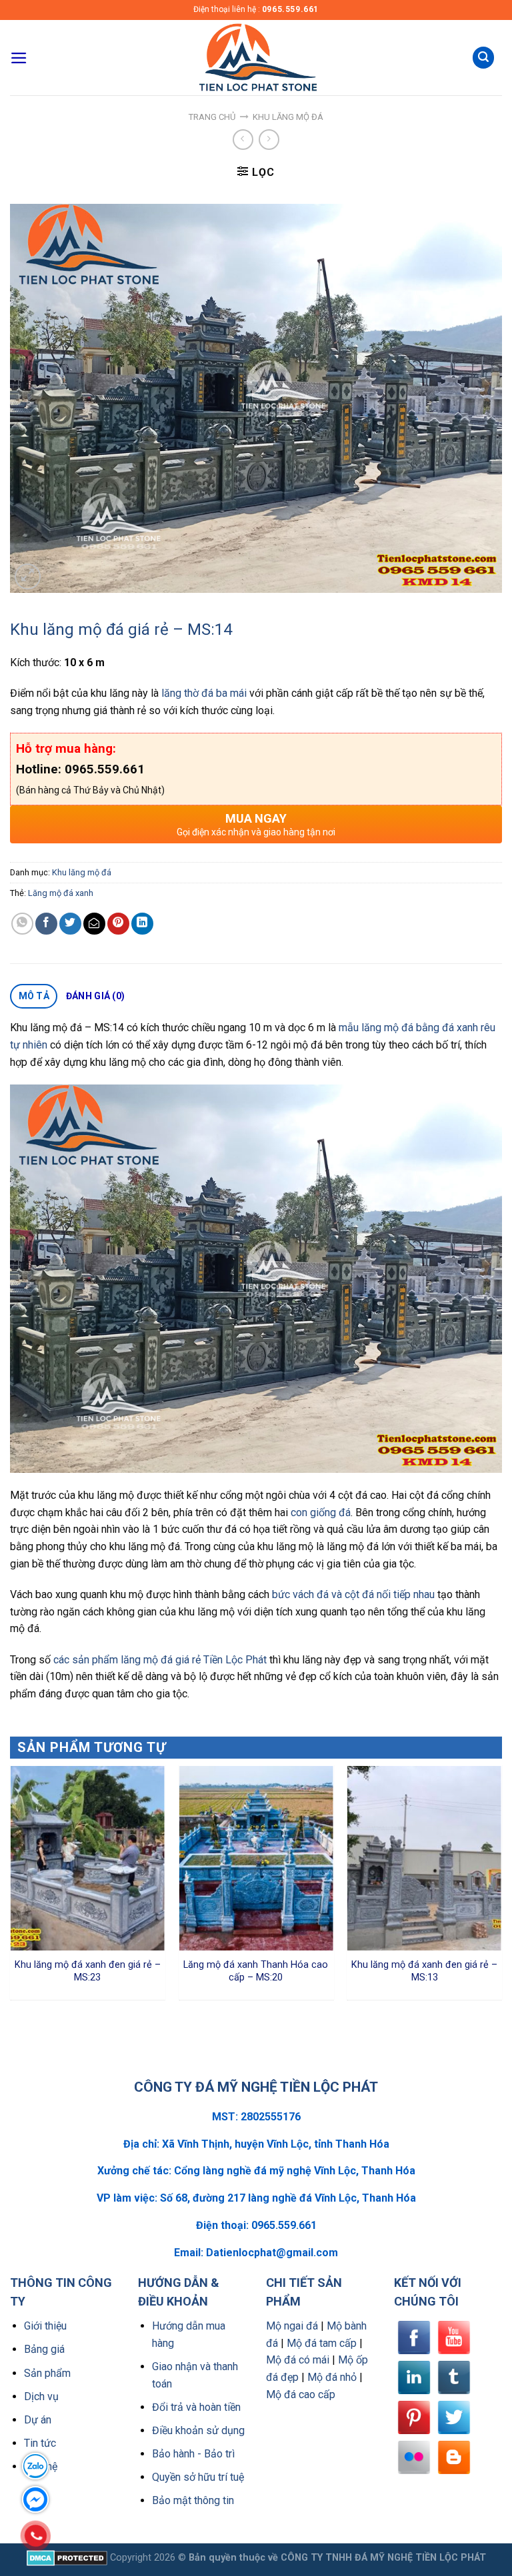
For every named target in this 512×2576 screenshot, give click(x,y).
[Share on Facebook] (46, 924)
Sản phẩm (47, 2373)
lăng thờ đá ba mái (204, 693)
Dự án (38, 2420)
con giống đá (321, 1512)
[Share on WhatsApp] (22, 924)
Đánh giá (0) (95, 996)
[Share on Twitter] (70, 924)
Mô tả (34, 996)
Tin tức (40, 2443)
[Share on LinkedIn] (142, 924)
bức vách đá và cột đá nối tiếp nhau (353, 1594)
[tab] (34, 997)
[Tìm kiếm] (483, 58)
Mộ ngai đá (292, 2326)
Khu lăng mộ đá (288, 117)
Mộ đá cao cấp (301, 2394)
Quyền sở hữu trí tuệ (198, 2477)
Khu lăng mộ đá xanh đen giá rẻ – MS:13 (424, 1971)
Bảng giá (44, 2349)
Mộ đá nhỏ (332, 2377)
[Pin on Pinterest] (118, 924)
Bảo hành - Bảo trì (193, 2454)
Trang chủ (212, 117)
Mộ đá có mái (298, 2360)
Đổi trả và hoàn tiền (196, 2407)
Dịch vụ (41, 2396)
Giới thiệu (45, 2326)
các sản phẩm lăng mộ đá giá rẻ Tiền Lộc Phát (160, 1660)
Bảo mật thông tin (193, 2500)
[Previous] (11, 1888)
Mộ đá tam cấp (322, 2343)
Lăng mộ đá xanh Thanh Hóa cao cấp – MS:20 (256, 1971)
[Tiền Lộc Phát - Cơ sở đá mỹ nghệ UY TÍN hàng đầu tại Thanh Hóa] (256, 58)
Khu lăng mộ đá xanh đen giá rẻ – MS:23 (88, 1971)
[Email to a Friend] (94, 924)
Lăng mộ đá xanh (61, 893)
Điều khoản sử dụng (198, 2430)
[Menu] (19, 58)
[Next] (501, 1888)
